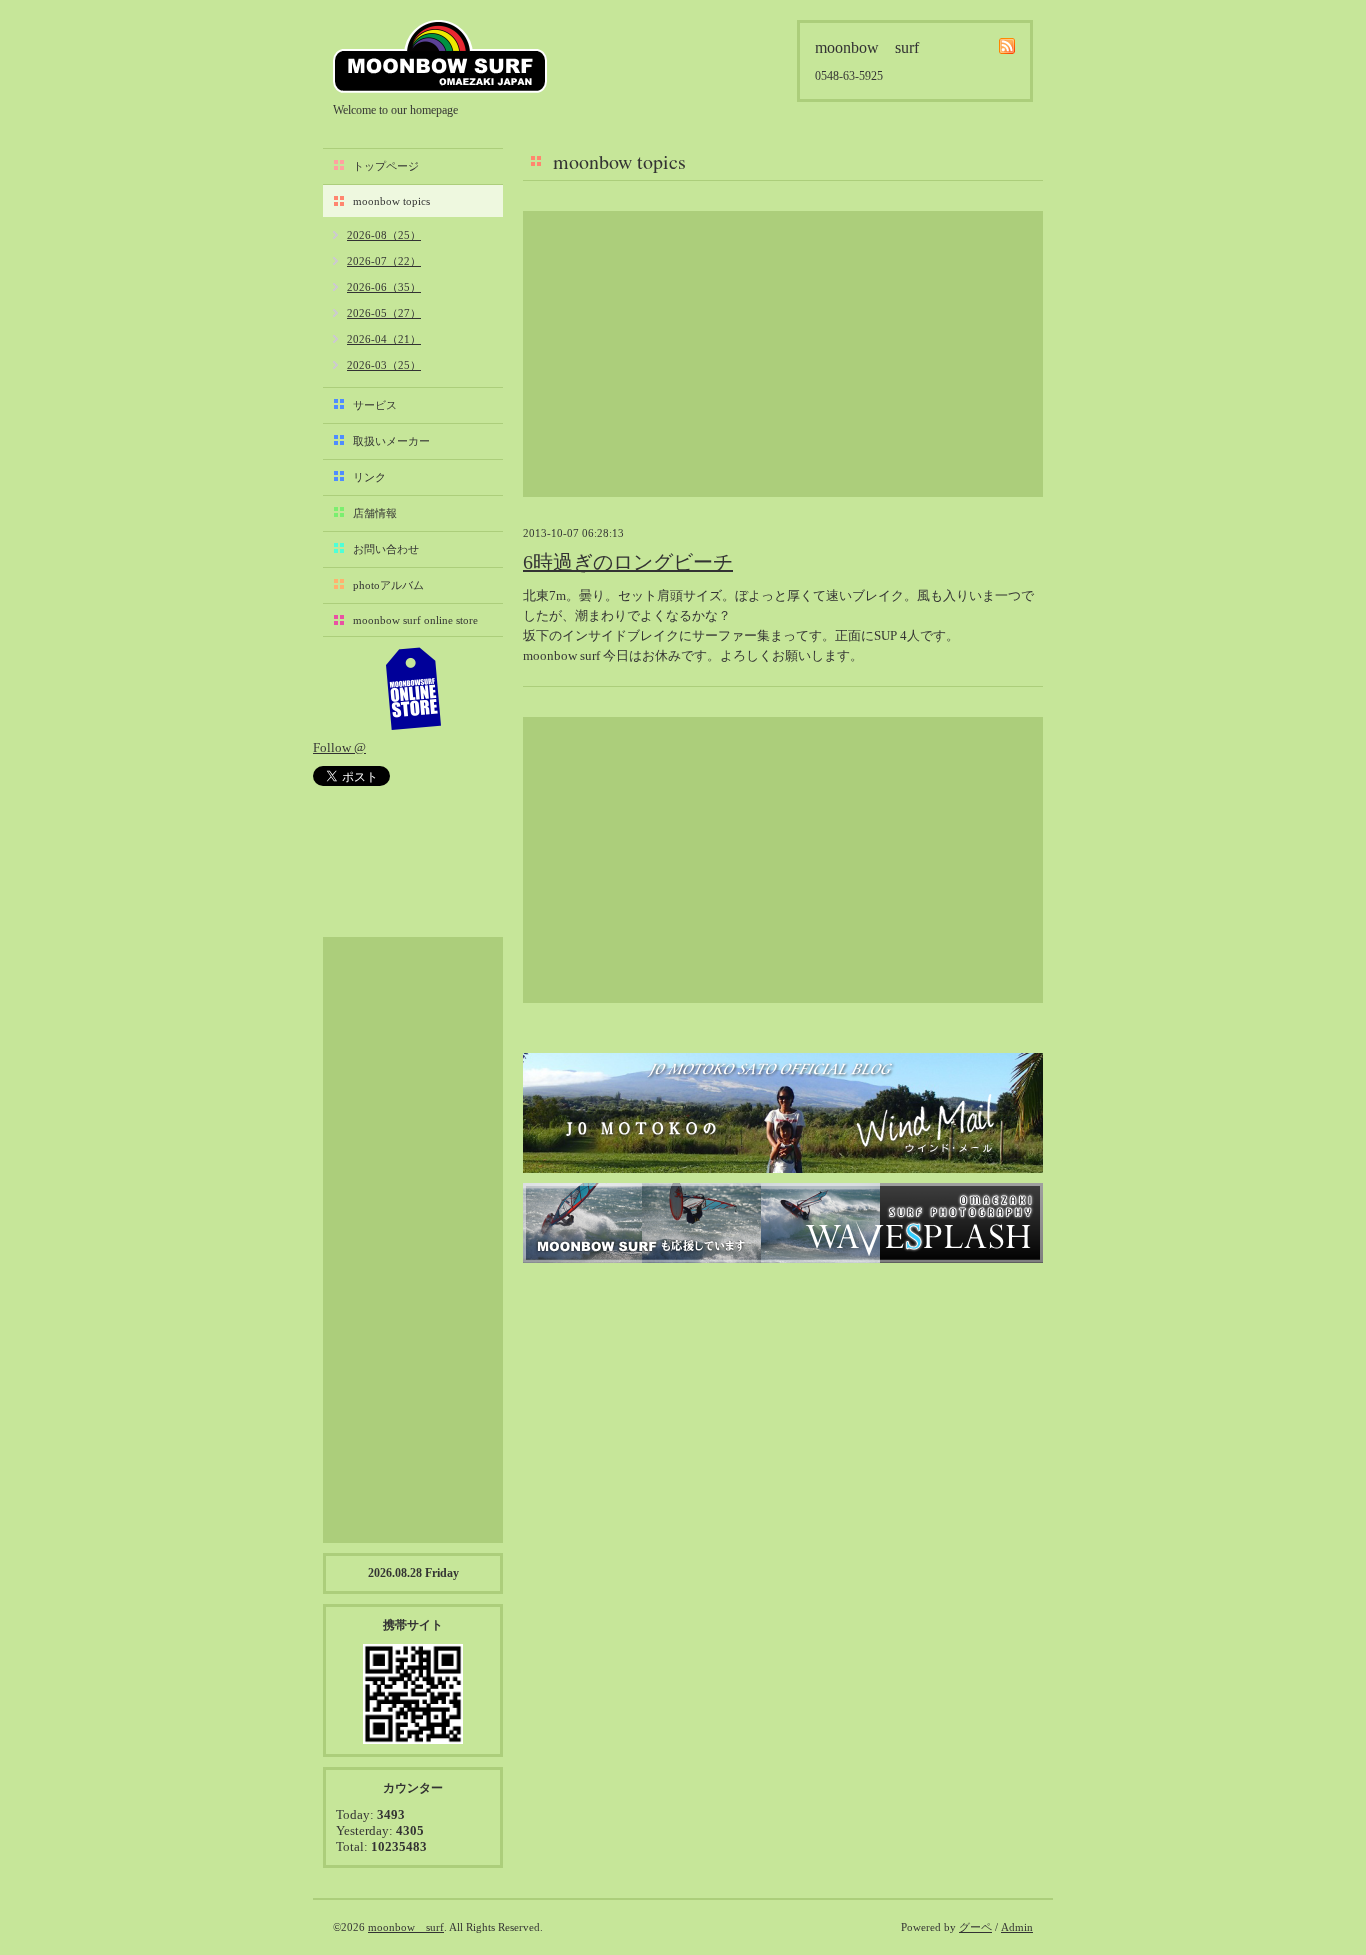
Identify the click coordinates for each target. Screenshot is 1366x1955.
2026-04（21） (384, 339)
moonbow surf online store (415, 620)
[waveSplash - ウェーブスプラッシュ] (783, 1223)
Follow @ (339, 747)
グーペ (975, 1927)
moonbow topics (391, 201)
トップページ (386, 166)
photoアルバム (388, 585)
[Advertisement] (783, 354)
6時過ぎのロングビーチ (628, 562)
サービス (375, 405)
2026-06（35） (384, 287)
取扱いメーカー (391, 441)
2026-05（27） (384, 313)
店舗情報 (375, 513)
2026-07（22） (384, 261)
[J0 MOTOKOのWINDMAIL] (783, 1113)
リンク (369, 477)
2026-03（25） (384, 365)
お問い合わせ (386, 549)
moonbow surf (440, 56)
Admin (1017, 1927)
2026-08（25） (384, 235)
